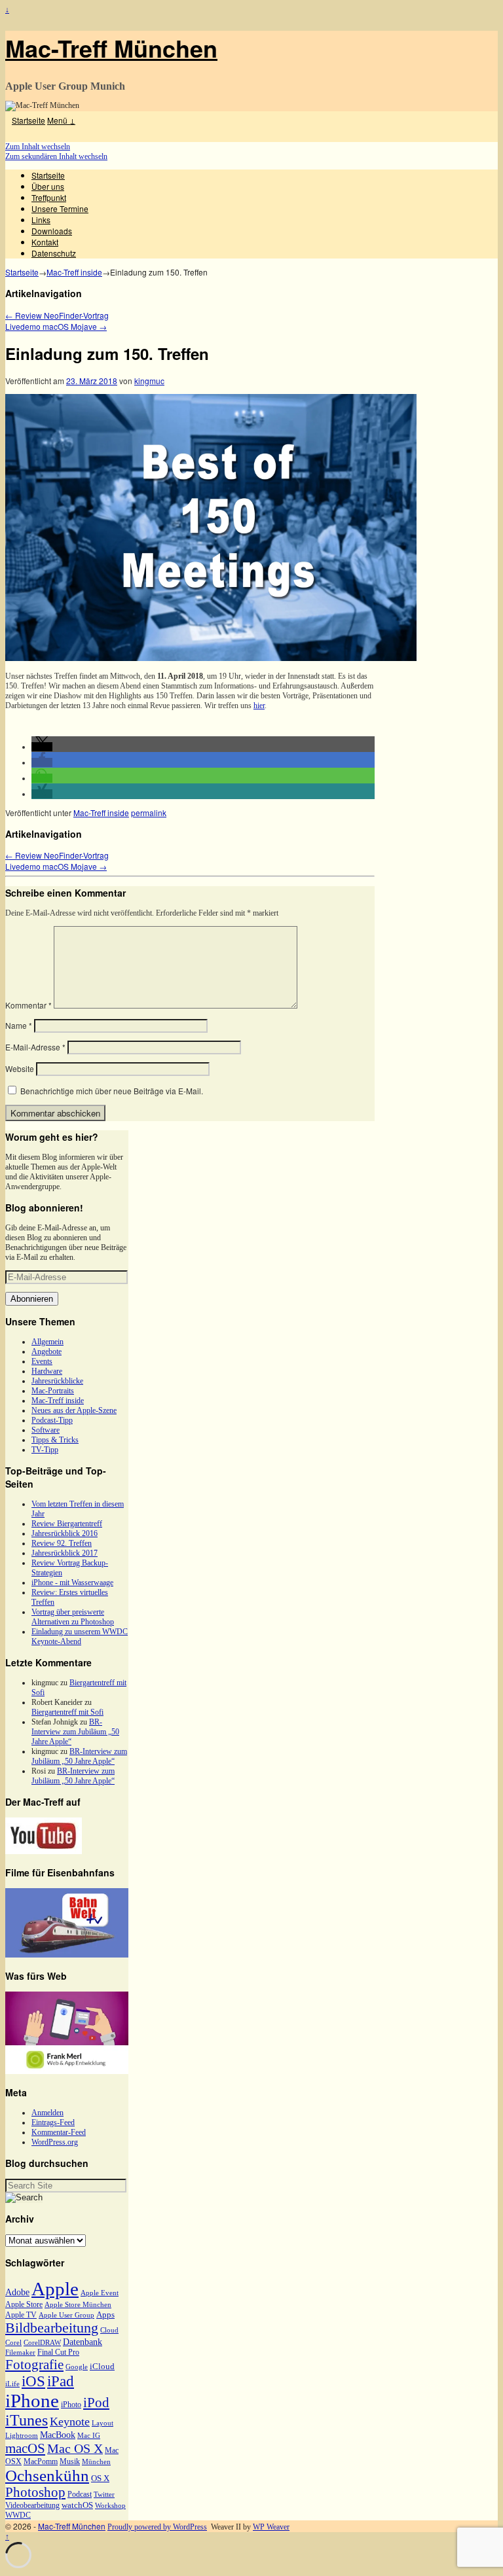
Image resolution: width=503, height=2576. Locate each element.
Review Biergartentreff (67, 1524)
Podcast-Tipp (52, 1420)
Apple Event (100, 2293)
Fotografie (34, 2365)
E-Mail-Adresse (35, 1047)
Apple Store (24, 2304)
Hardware (47, 1371)
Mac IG (89, 2436)
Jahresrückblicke (57, 1381)
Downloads (52, 231)
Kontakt (45, 242)
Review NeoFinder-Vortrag (57, 315)
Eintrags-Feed (53, 2122)
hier (259, 706)
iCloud (102, 2366)
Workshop (110, 2506)
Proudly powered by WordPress (157, 2527)
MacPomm (41, 2461)
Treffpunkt (49, 197)
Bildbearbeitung (52, 2328)
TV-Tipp (45, 1450)
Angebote (47, 1351)
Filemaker (20, 2352)
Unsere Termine (60, 208)
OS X (100, 2478)
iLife (12, 2384)
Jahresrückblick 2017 (65, 1553)
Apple (55, 2289)
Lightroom (22, 2436)
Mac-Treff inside (74, 272)
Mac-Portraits (53, 1391)
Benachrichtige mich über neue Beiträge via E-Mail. (112, 1091)
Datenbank (83, 2342)
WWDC (18, 2515)
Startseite (28, 120)
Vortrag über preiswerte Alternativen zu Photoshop (73, 1617)
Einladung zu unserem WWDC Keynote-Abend (80, 1637)
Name (19, 1025)
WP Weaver (271, 2527)
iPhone (32, 2401)
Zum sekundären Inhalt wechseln (56, 156)
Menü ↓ (61, 120)
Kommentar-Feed (59, 2132)
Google (77, 2367)
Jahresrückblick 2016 (65, 1533)
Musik (70, 2461)
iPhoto (71, 2405)
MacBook (58, 2435)
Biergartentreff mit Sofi (67, 1712)
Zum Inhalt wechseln (38, 147)
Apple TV (21, 2315)
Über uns (48, 186)
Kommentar (28, 1005)
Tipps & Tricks (55, 1440)
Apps (105, 2315)
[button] (42, 747)
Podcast (80, 2494)
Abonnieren (32, 1299)
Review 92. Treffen (62, 1543)
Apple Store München (78, 2305)
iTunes (27, 2420)
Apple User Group (66, 2315)
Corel (13, 2343)
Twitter (104, 2495)
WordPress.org (55, 2142)
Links (41, 220)
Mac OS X (75, 2448)
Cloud (109, 2330)
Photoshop (35, 2492)
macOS (25, 2448)
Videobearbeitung (32, 2505)
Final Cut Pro (58, 2352)
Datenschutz (54, 253)
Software (46, 1430)
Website (20, 1068)
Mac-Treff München (111, 48)
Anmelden (47, 2113)
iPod (96, 2403)
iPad (61, 2381)
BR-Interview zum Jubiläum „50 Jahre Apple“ (75, 1732)
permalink (149, 813)
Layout (102, 2423)
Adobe (17, 2292)
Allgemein (47, 1342)
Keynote (70, 2422)
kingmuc (149, 381)
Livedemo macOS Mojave (56, 326)
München (96, 2462)
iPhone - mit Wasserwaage (72, 1583)
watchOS (77, 2505)
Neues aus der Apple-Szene (74, 1410)
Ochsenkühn (47, 2476)
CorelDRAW (42, 2343)
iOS (33, 2381)
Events (42, 1361)
